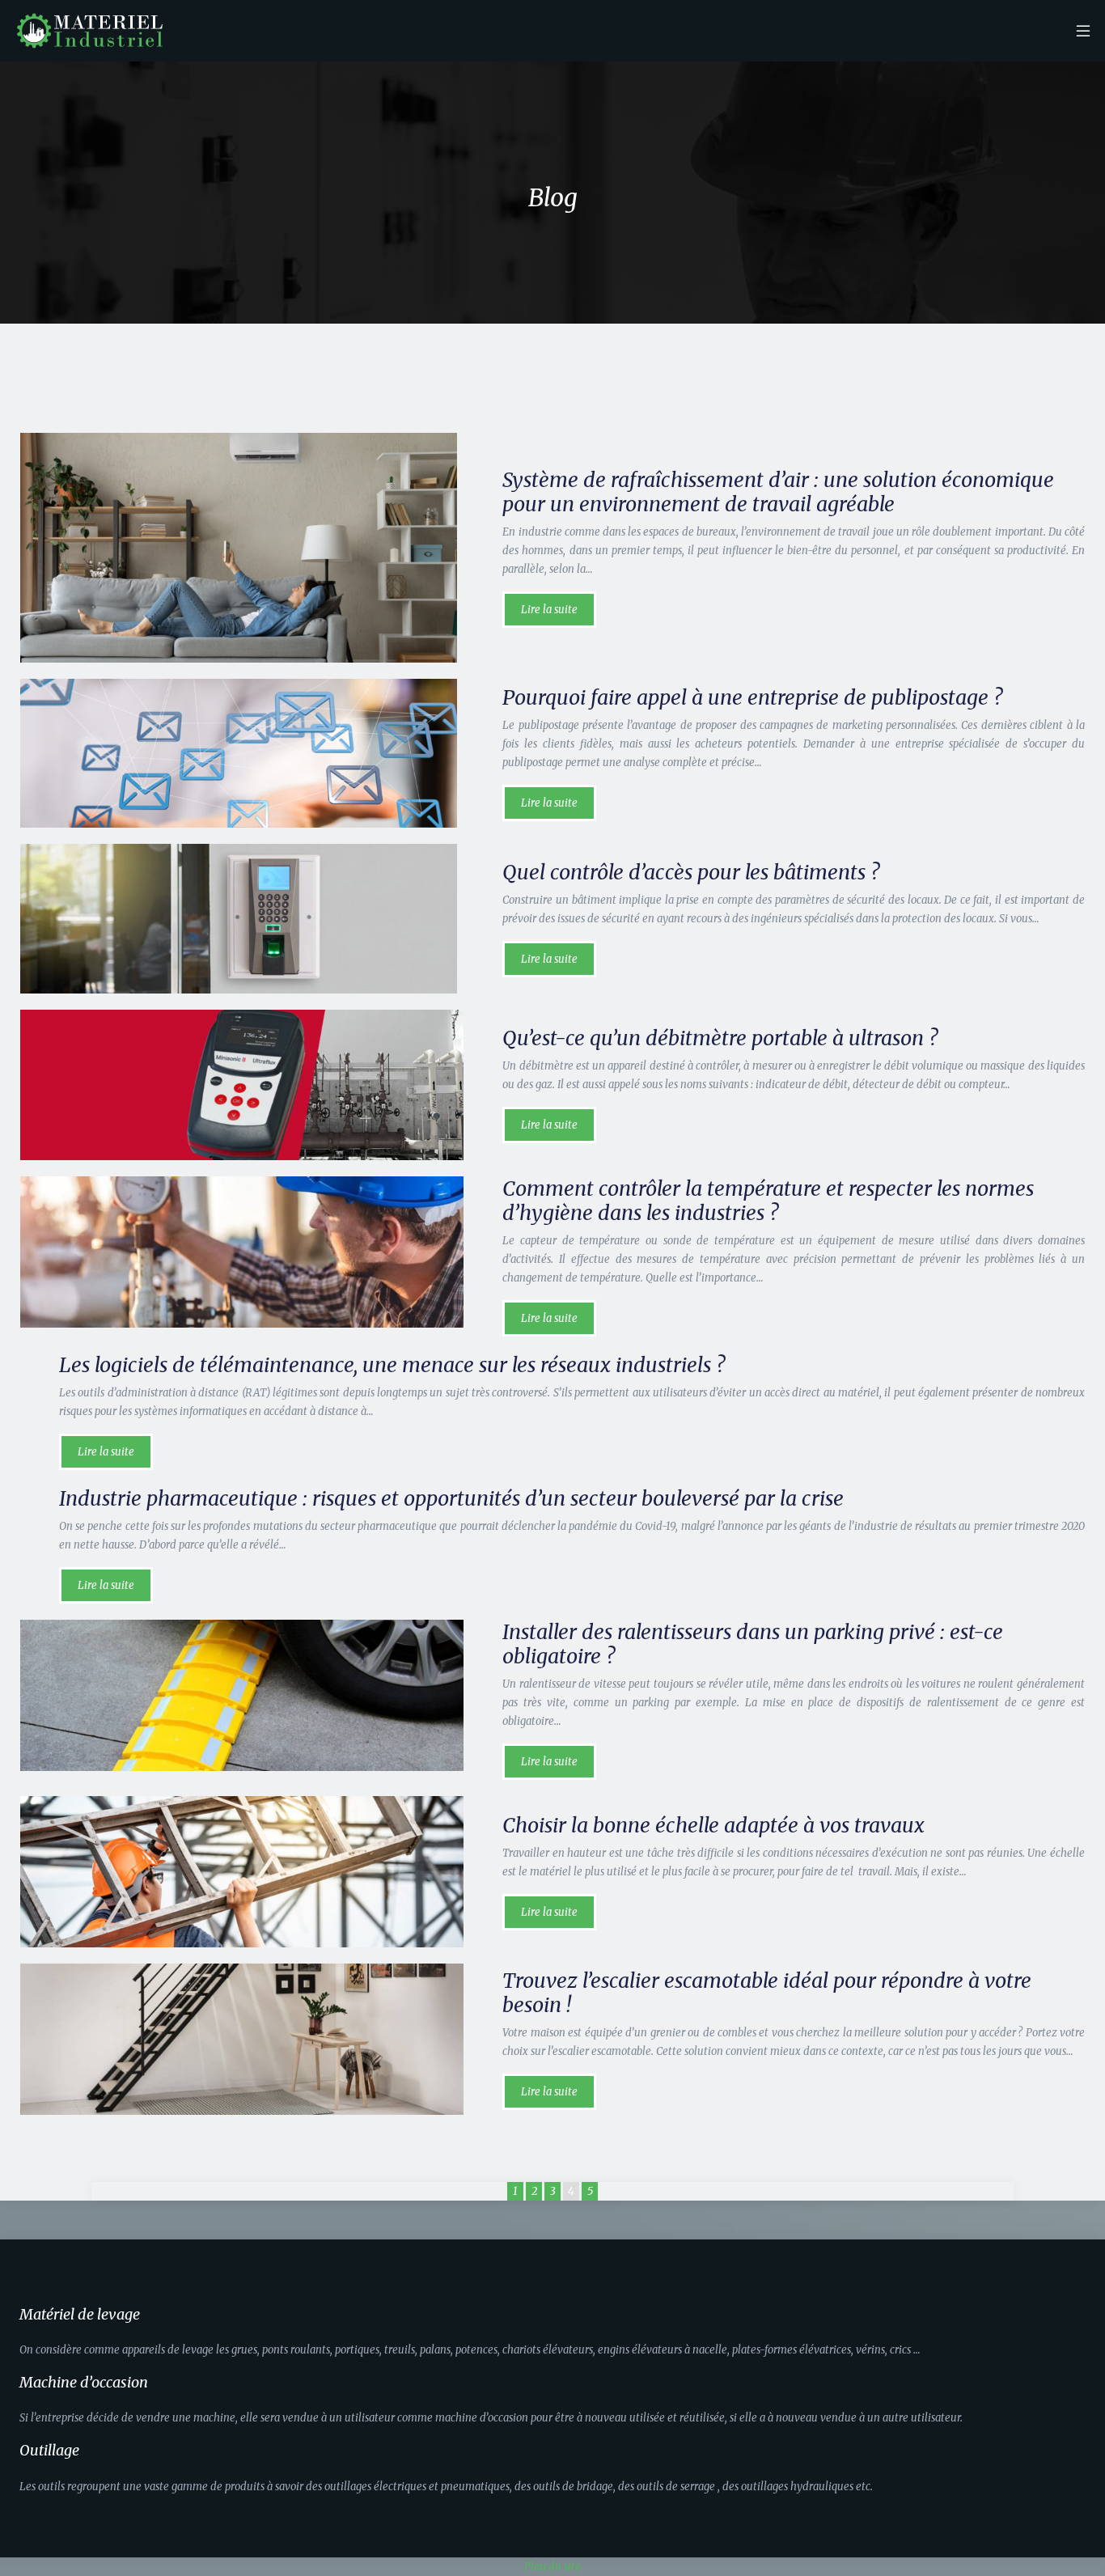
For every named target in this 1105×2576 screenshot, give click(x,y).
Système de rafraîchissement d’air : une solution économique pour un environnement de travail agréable (778, 492)
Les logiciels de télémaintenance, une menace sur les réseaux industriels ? (392, 1365)
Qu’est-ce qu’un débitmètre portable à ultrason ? (720, 1038)
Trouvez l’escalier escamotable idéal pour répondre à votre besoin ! (767, 1993)
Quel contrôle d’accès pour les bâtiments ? (691, 872)
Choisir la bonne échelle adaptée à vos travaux (713, 1825)
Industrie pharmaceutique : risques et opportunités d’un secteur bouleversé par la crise (451, 1498)
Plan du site (552, 2567)
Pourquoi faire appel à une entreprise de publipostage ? (752, 697)
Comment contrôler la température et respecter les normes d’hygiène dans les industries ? (768, 1201)
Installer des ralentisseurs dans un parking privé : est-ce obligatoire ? (753, 1644)
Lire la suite (549, 610)
